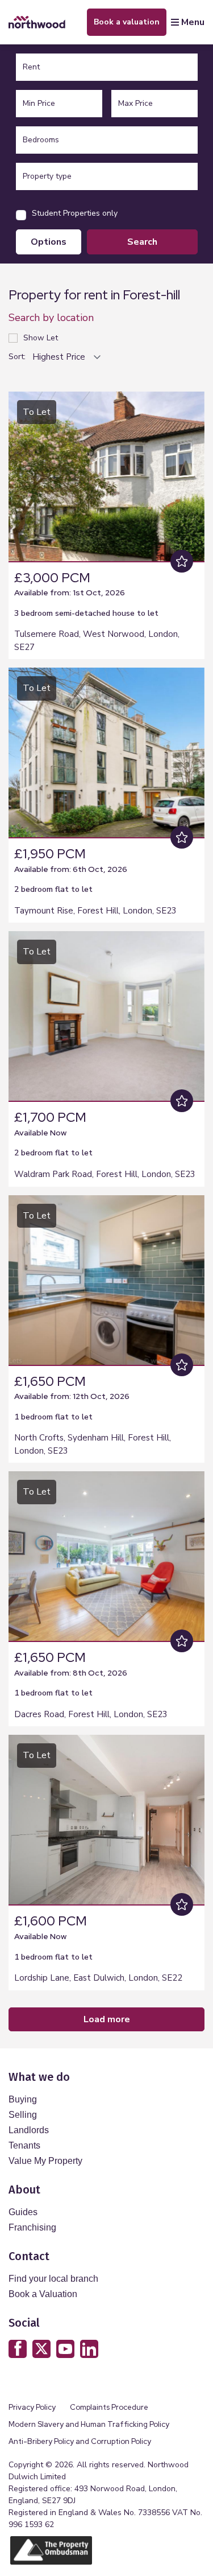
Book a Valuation (43, 2294)
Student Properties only (75, 213)
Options (49, 242)
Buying (23, 2099)
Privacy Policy (32, 2407)
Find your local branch (53, 2279)
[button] (193, 475)
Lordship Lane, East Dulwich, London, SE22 (98, 1978)
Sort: (17, 357)
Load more (107, 2019)
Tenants (24, 2145)
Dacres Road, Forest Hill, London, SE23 (91, 1714)
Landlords (29, 2130)
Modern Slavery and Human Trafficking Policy (89, 2424)
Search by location (51, 318)
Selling (23, 2115)
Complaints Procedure (109, 2407)
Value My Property (45, 2161)
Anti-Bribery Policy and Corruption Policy (81, 2441)
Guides (23, 2212)
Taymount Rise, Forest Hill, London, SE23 (95, 911)
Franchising (32, 2227)
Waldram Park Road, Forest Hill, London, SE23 (105, 1174)
